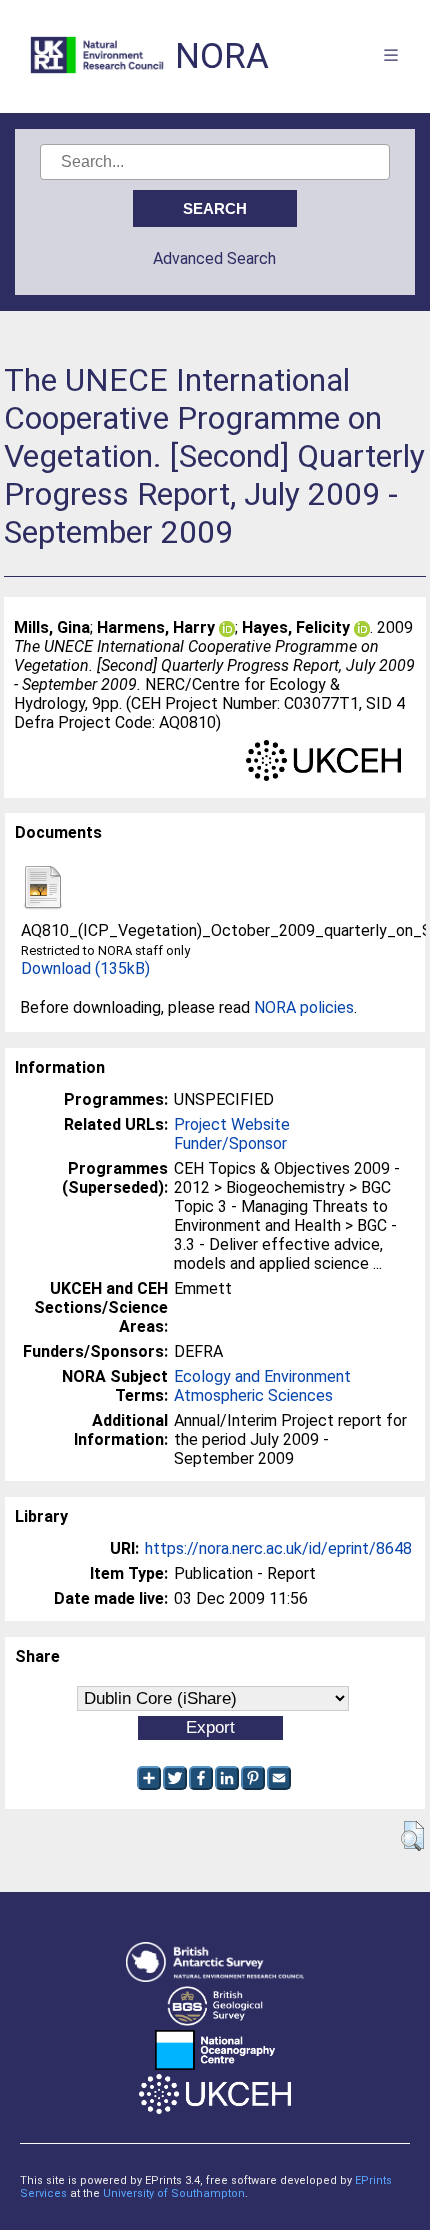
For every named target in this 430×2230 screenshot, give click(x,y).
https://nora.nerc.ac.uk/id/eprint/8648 (278, 1548)
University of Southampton (174, 2193)
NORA (222, 56)
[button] (412, 1836)
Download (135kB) (85, 968)
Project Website (232, 1124)
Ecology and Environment (262, 1376)
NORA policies (304, 1007)
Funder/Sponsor (230, 1143)
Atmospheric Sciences (253, 1395)
